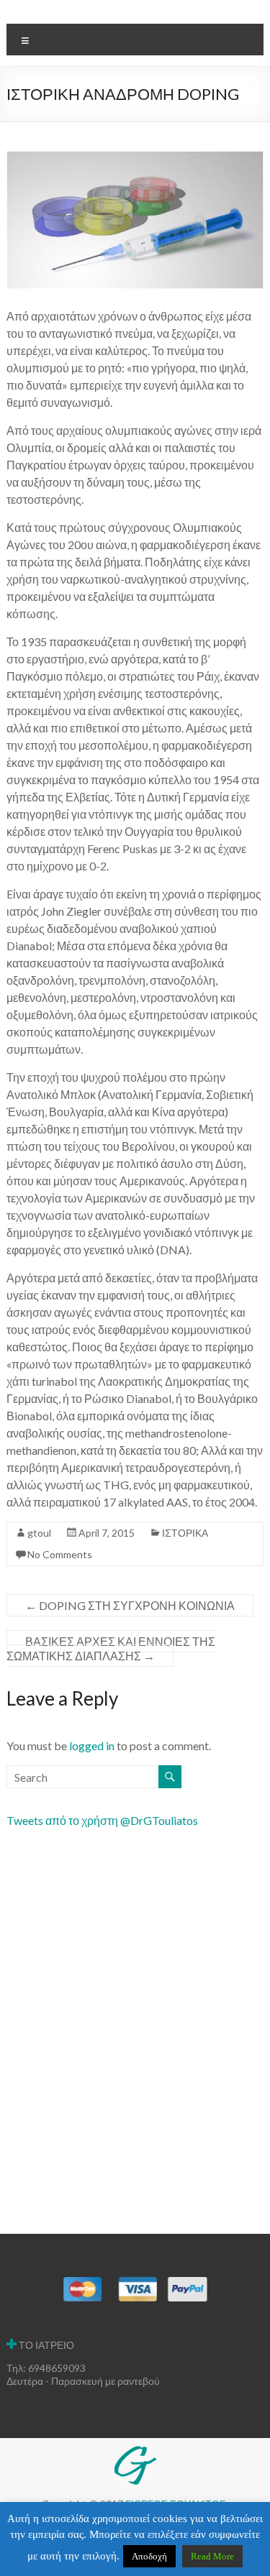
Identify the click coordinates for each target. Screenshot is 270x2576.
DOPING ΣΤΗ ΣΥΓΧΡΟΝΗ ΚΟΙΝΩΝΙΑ (130, 1605)
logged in (92, 1745)
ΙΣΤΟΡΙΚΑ (185, 1533)
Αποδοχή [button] (149, 2556)
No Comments (60, 1554)
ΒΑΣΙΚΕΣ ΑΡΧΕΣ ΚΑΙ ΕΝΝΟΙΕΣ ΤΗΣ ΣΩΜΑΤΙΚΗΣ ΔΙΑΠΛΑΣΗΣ (111, 1648)
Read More (212, 2556)
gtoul (39, 1533)
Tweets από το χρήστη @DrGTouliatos (102, 1820)
